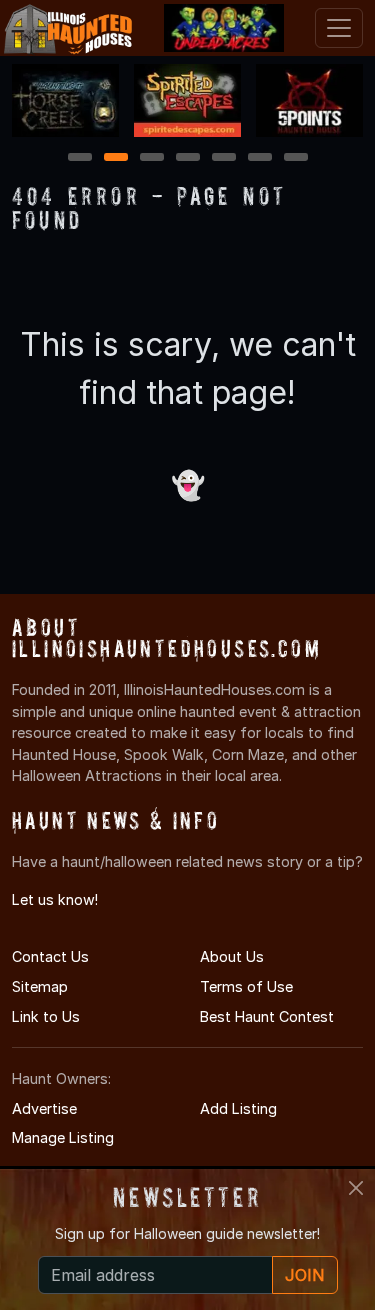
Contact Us (50, 956)
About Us (232, 956)
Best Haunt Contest (267, 1016)
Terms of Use (246, 986)
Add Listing (238, 1108)
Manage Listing (63, 1137)
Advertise (44, 1108)
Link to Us (46, 1016)
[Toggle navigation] (339, 28)
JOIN (305, 1275)
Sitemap (40, 986)
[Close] (356, 1188)
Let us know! (55, 899)
